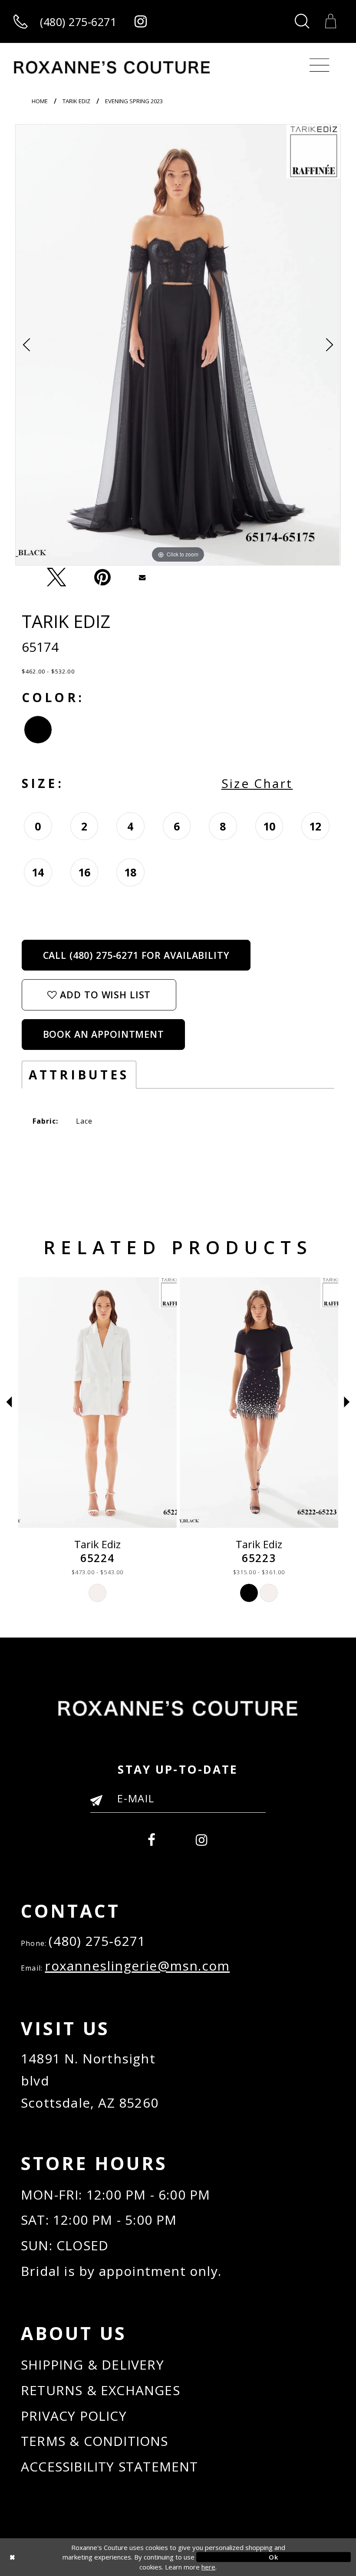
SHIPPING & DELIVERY (92, 2365)
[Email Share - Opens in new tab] (142, 577)
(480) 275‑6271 (97, 1941)
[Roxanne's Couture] (112, 67)
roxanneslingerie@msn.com (137, 1966)
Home (40, 101)
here (208, 2567)
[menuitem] (152, 1838)
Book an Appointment (104, 1034)
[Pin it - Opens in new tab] (102, 577)
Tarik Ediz (76, 101)
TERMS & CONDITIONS (95, 2441)
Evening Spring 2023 (134, 101)
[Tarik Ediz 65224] (98, 1402)
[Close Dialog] (82, 2557)
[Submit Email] (100, 1804)
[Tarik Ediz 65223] (259, 1402)
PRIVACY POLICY (74, 2416)
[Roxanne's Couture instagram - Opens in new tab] (141, 21)
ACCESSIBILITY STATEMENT (110, 2466)
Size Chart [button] (257, 783)
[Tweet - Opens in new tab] (56, 577)
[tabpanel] (178, 345)
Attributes (79, 1075)
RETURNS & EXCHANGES (101, 2390)
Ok (273, 2557)
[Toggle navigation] (319, 65)
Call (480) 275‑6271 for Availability (136, 955)
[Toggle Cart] (331, 21)
